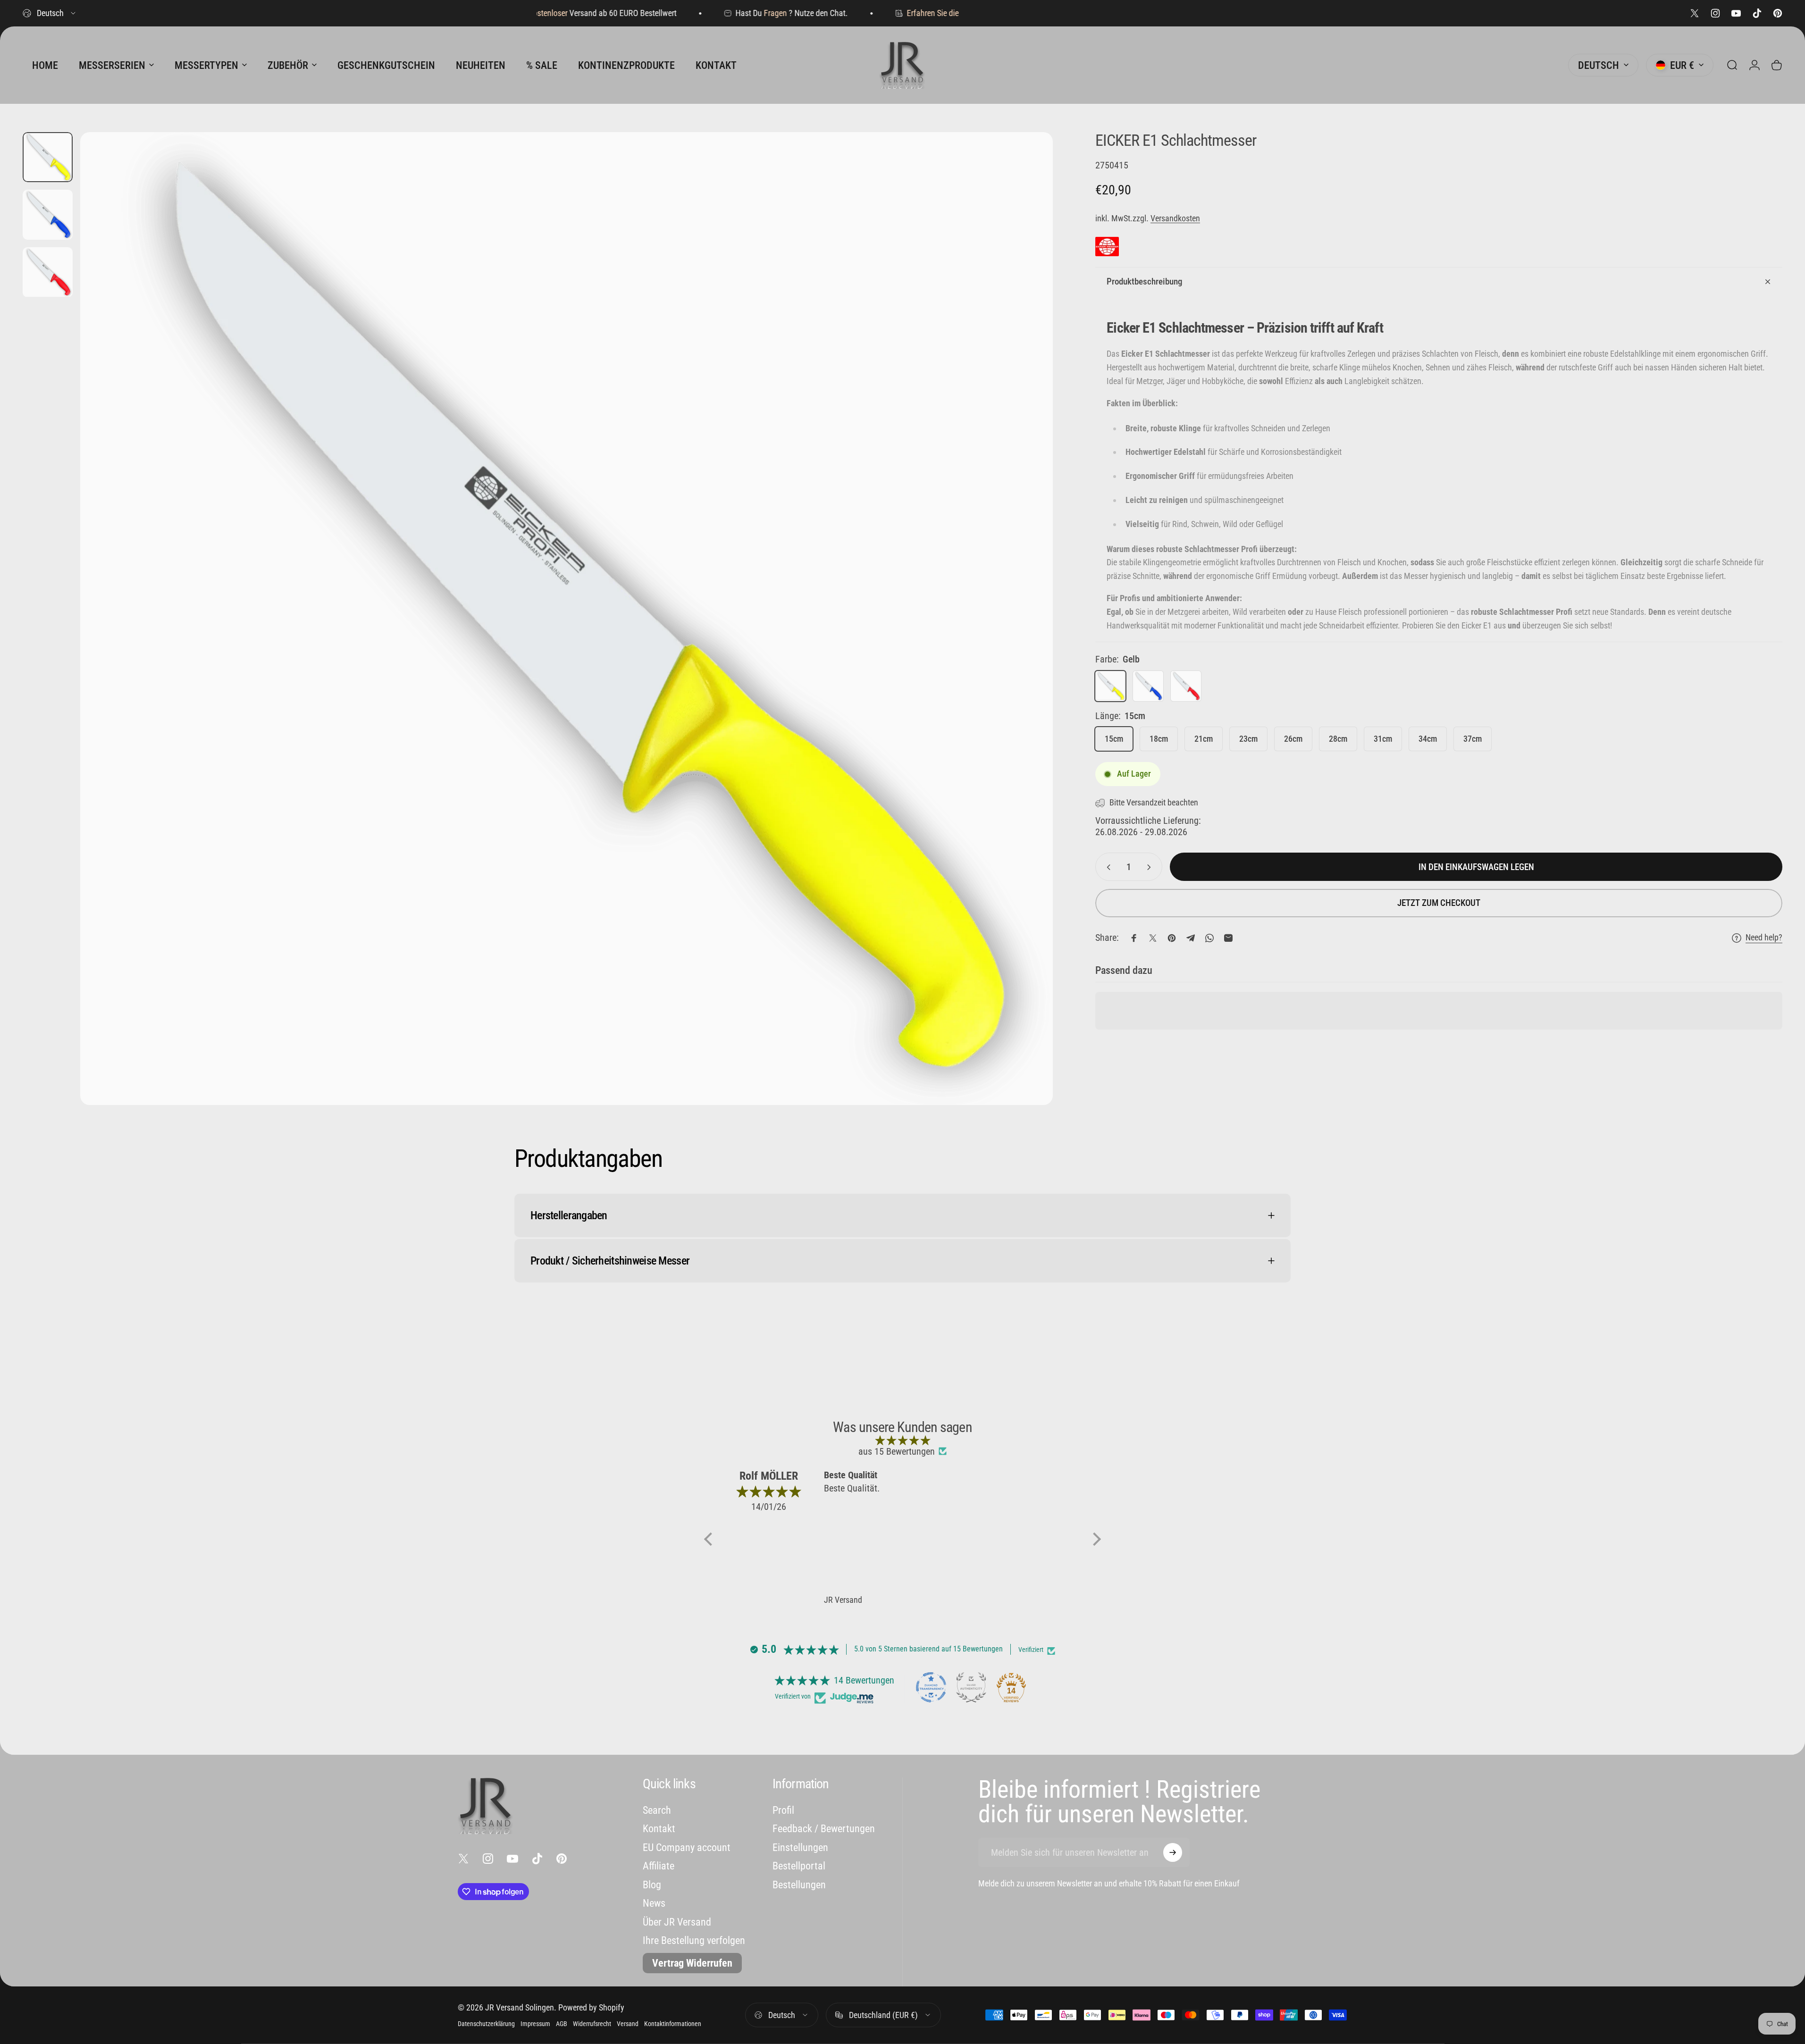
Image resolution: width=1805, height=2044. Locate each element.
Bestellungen (799, 1885)
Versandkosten (1175, 218)
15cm (1114, 739)
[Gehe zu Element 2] (48, 215)
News (654, 1903)
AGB (562, 2024)
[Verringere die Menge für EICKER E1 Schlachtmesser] (1107, 867)
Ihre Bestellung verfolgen (694, 1940)
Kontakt (659, 1829)
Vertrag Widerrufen (692, 1963)
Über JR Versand (677, 1922)
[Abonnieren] (1173, 1852)
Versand (628, 2024)
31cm (1383, 739)
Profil (783, 1810)
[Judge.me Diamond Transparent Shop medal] (931, 1687)
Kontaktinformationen (673, 2024)
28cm (1338, 739)
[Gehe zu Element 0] (48, 157)
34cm (1428, 739)
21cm (1204, 739)
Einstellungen (800, 1847)
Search (657, 1810)
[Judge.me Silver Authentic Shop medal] (971, 1687)
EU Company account (687, 1847)
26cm (1293, 739)
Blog (652, 1885)
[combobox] (50, 13)
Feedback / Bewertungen (824, 1829)
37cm (1473, 739)
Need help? (1764, 938)
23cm (1248, 739)
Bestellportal (799, 1866)
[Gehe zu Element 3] (48, 272)
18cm (1159, 739)
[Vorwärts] (1028, 641)
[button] (711, 1539)
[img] (902, 1440)
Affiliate (659, 1866)
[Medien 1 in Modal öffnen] (567, 619)
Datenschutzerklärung (486, 2024)
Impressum (535, 2024)
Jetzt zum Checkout (1439, 903)
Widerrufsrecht (592, 2024)
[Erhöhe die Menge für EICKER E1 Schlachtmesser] (1151, 867)
